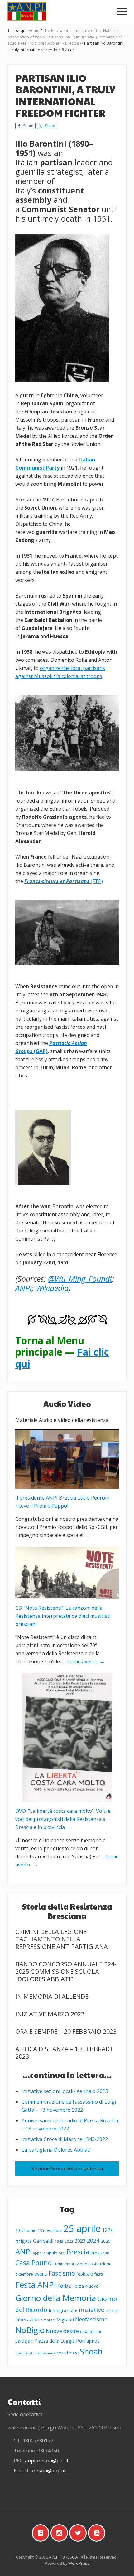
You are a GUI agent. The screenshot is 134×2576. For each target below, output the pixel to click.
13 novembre (50, 2230)
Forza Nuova (85, 2286)
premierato (25, 2353)
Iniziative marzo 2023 (50, 2014)
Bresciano (100, 2253)
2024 (93, 2241)
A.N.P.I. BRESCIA (63, 2557)
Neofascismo (91, 2319)
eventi (41, 2274)
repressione (46, 2353)
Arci (62, 2253)
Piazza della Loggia (55, 2341)
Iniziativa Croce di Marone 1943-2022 (65, 2139)
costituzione (100, 2264)
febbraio (85, 2274)
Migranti (65, 2320)
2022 (69, 2241)
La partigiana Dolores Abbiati (56, 2150)
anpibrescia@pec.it (47, 2461)
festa (99, 2274)
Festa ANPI (36, 2285)
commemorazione (70, 2264)
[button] (122, 12)
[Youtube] (98, 2533)
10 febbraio (26, 2230)
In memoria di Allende (52, 1996)
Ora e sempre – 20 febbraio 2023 (66, 2031)
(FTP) (64, 881)
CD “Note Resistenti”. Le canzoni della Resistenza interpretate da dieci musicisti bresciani (63, 1616)
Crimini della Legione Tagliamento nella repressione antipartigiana (62, 1939)
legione (112, 2311)
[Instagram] (61, 2533)
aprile (52, 2253)
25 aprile (82, 2228)
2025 (106, 2241)
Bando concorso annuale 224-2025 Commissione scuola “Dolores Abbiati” (66, 1971)
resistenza (68, 2353)
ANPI (24, 2251)
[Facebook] (42, 2533)
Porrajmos (88, 2341)
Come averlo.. (86, 1661)
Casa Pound (34, 2263)
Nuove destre (62, 2331)
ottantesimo (91, 2332)
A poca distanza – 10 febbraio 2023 (64, 2053)
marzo (49, 2320)
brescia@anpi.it (48, 2471)
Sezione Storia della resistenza (67, 2169)
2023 (80, 2241)
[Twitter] (79, 2533)
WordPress (79, 2563)
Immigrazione (63, 2310)
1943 (59, 2241)
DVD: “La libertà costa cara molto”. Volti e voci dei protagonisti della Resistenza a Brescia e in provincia (63, 1819)
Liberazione (29, 2320)
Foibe (64, 2286)
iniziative (92, 2310)
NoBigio (30, 2330)
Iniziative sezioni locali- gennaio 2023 (65, 2091)
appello (39, 2253)
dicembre (24, 2274)
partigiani (24, 2341)
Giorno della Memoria (56, 2298)
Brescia (78, 2252)
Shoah (91, 2351)
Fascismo (62, 2273)
